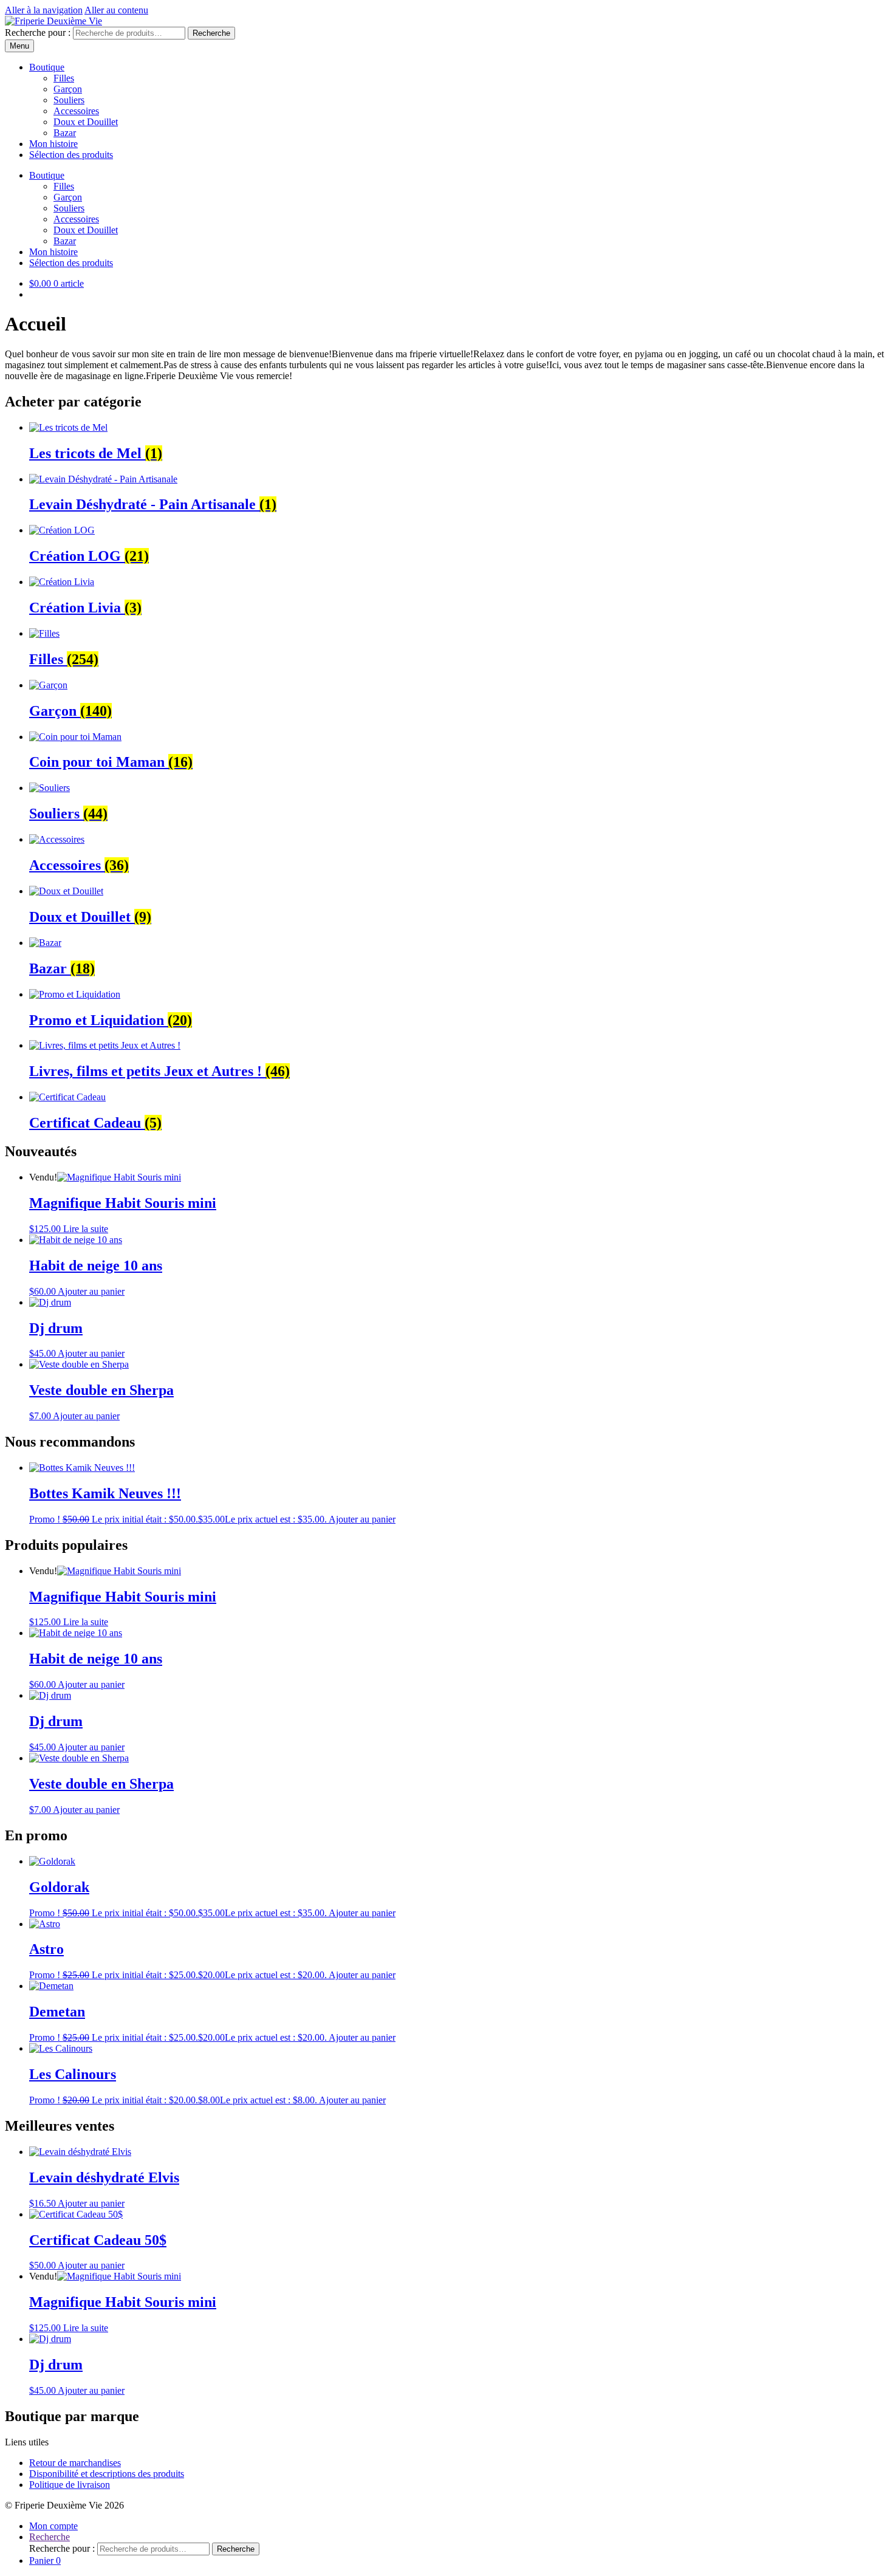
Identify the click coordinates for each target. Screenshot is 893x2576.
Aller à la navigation (44, 10)
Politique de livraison (70, 2485)
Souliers (69, 100)
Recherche (211, 33)
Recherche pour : (38, 33)
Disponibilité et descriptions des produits (107, 2474)
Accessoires (76, 111)
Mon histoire (53, 144)
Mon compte (53, 2526)
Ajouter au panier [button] (91, 1291)
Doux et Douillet (86, 122)
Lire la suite (86, 1229)
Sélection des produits (71, 155)
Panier (45, 2561)
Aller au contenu (116, 10)
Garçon (68, 89)
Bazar (65, 133)
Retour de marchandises (75, 2463)
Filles (64, 78)
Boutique (47, 67)
